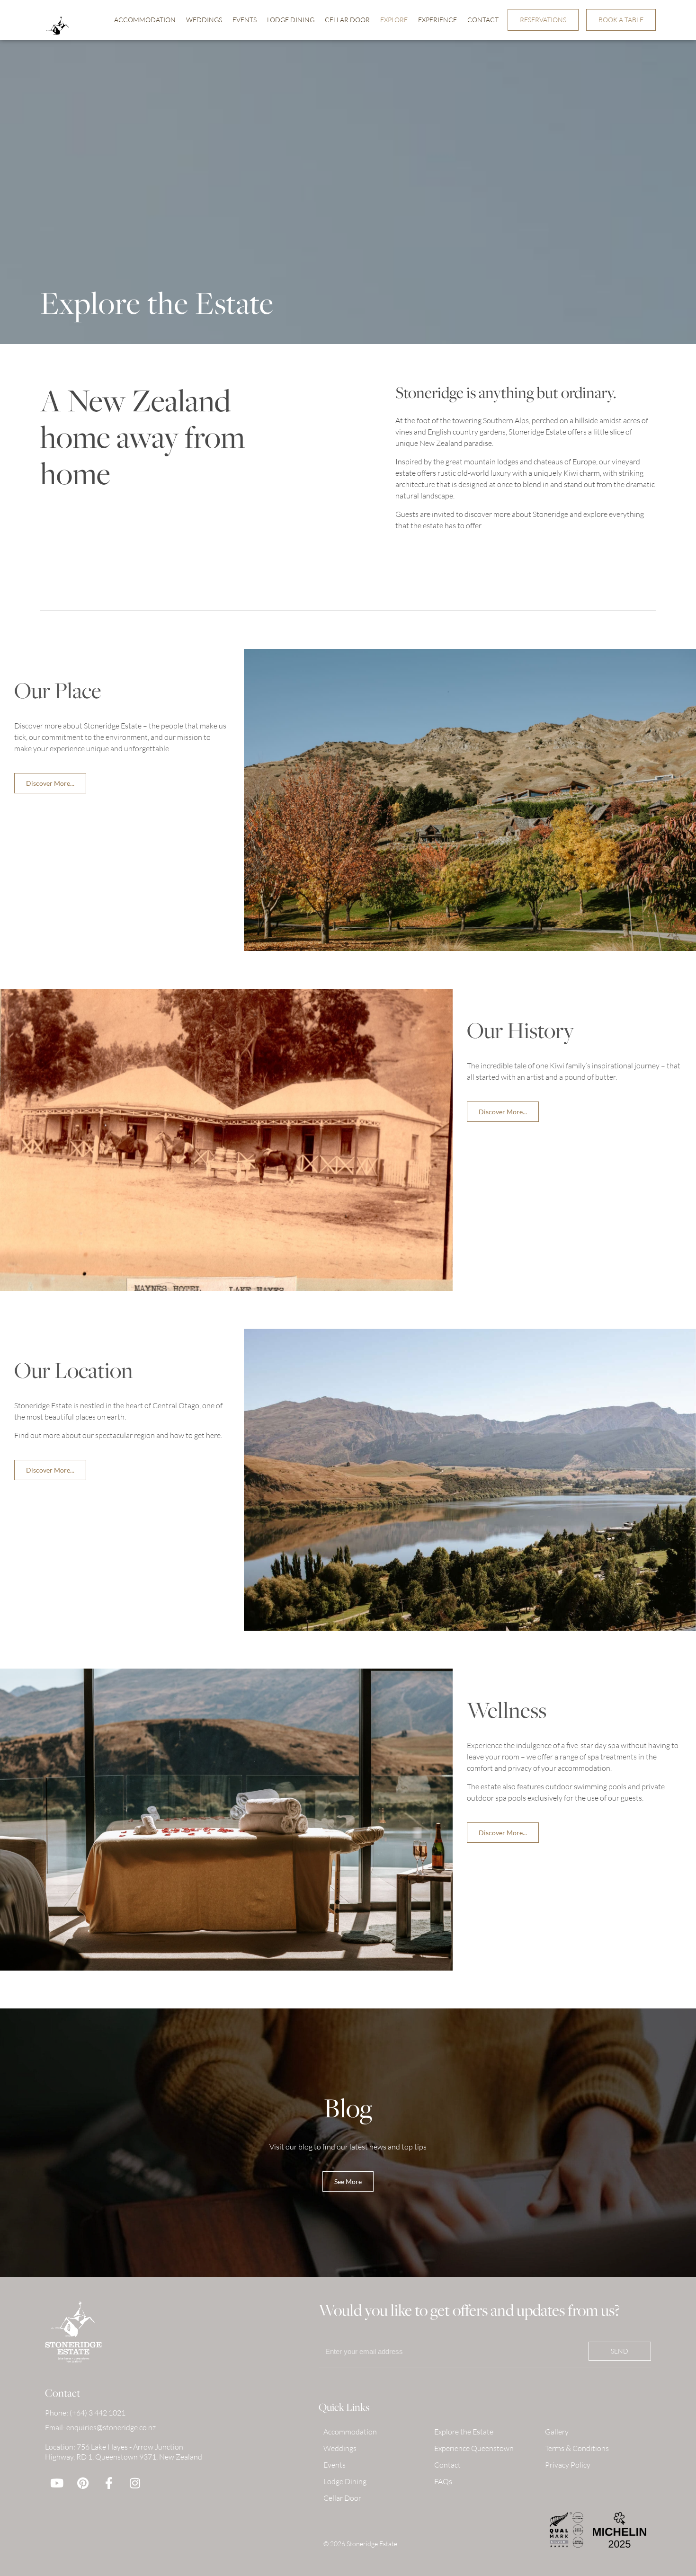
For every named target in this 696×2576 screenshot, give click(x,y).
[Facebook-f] (109, 2483)
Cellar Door (347, 20)
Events (245, 20)
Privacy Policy (568, 2465)
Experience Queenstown (474, 2448)
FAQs (443, 2481)
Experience (437, 20)
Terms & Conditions (577, 2448)
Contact (483, 20)
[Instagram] (135, 2483)
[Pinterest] (83, 2483)
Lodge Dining (291, 20)
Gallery (557, 2432)
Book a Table (621, 20)
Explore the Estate (464, 2432)
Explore (394, 20)
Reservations (543, 20)
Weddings (204, 20)
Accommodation (145, 20)
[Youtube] (57, 2483)
